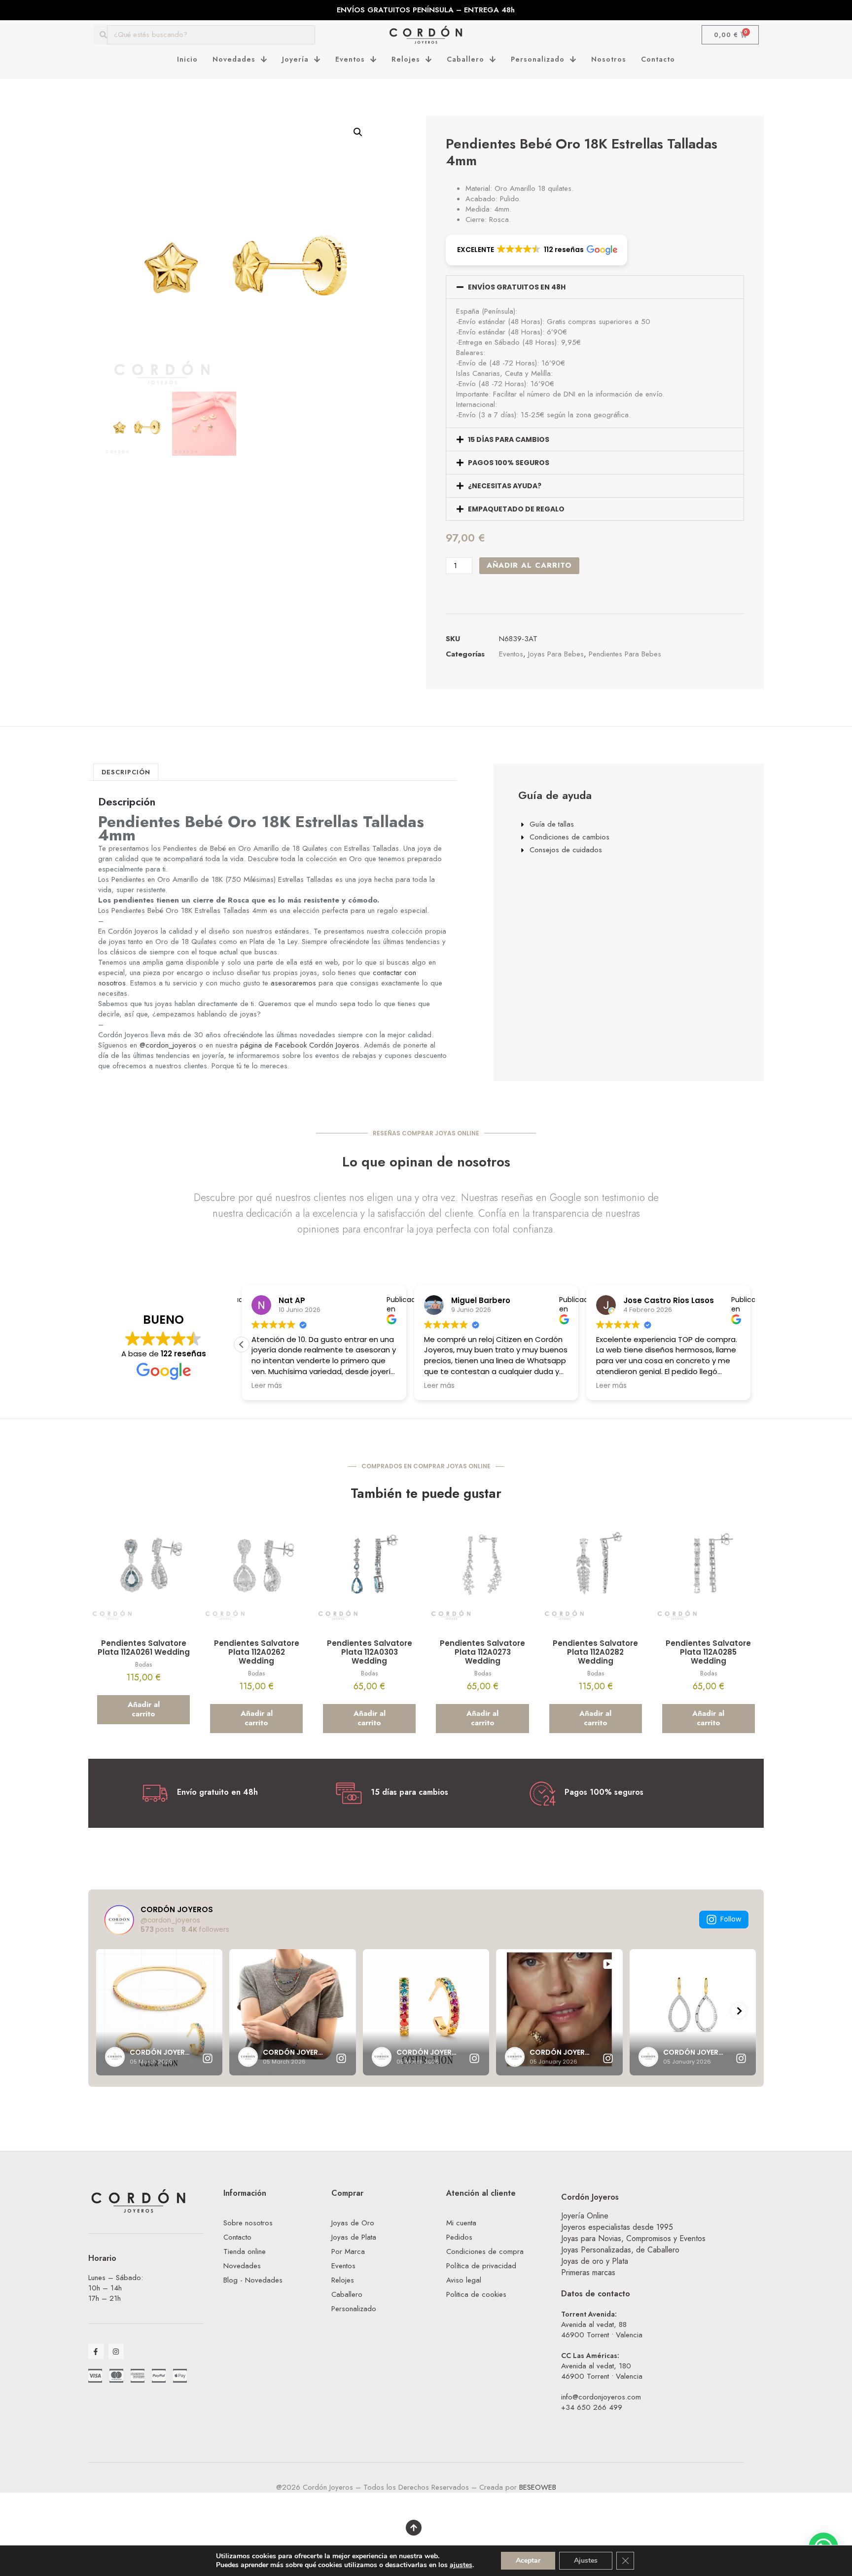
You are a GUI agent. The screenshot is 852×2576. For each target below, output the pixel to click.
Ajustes (586, 2560)
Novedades (234, 59)
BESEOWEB (538, 2487)
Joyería (295, 59)
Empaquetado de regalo (516, 509)
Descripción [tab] (126, 772)
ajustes (461, 2565)
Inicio (187, 59)
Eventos (350, 59)
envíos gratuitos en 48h (517, 287)
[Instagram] (116, 2351)
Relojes (406, 59)
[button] (358, 132)
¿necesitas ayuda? (505, 486)
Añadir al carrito (529, 565)
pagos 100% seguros (509, 463)
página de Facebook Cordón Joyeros (300, 1045)
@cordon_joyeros (168, 1045)
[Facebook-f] (96, 2351)
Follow (731, 1919)
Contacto (658, 59)
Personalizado (538, 59)
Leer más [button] (439, 1386)
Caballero (465, 59)
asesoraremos (293, 983)
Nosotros (609, 59)
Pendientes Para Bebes (625, 654)
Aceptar (528, 2560)
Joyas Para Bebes (556, 654)
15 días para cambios (509, 439)
